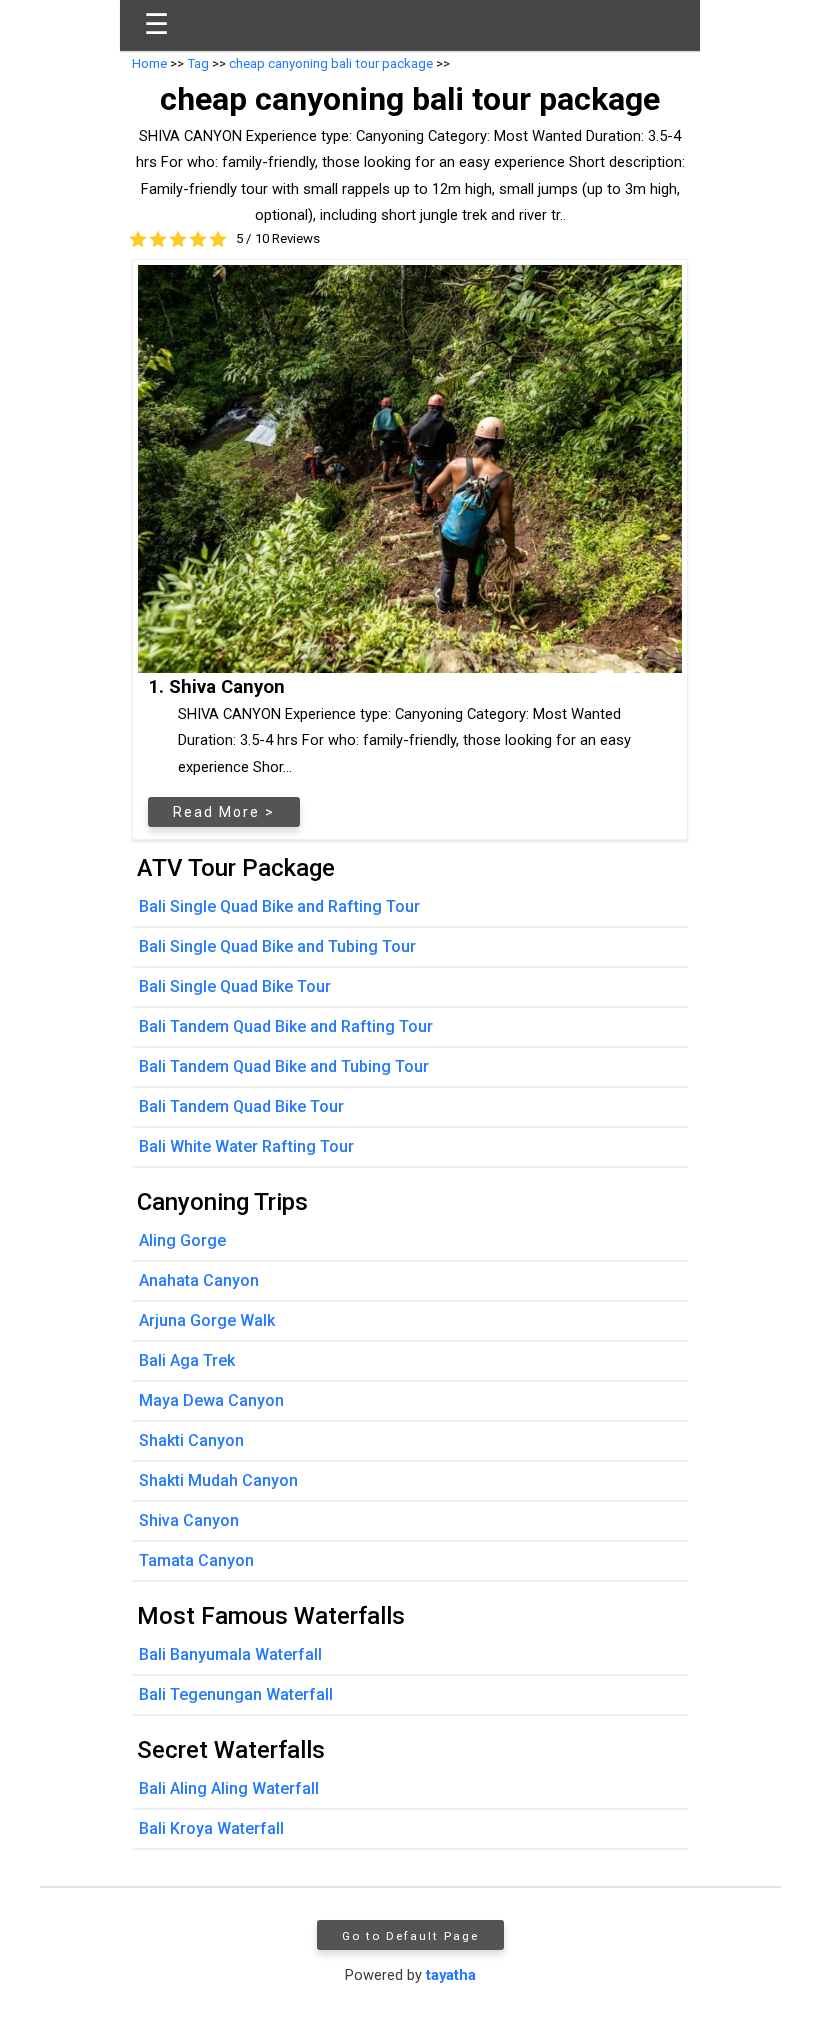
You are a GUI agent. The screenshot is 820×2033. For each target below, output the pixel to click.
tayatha (451, 1975)
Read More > (224, 812)
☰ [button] (156, 24)
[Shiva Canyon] (410, 469)
